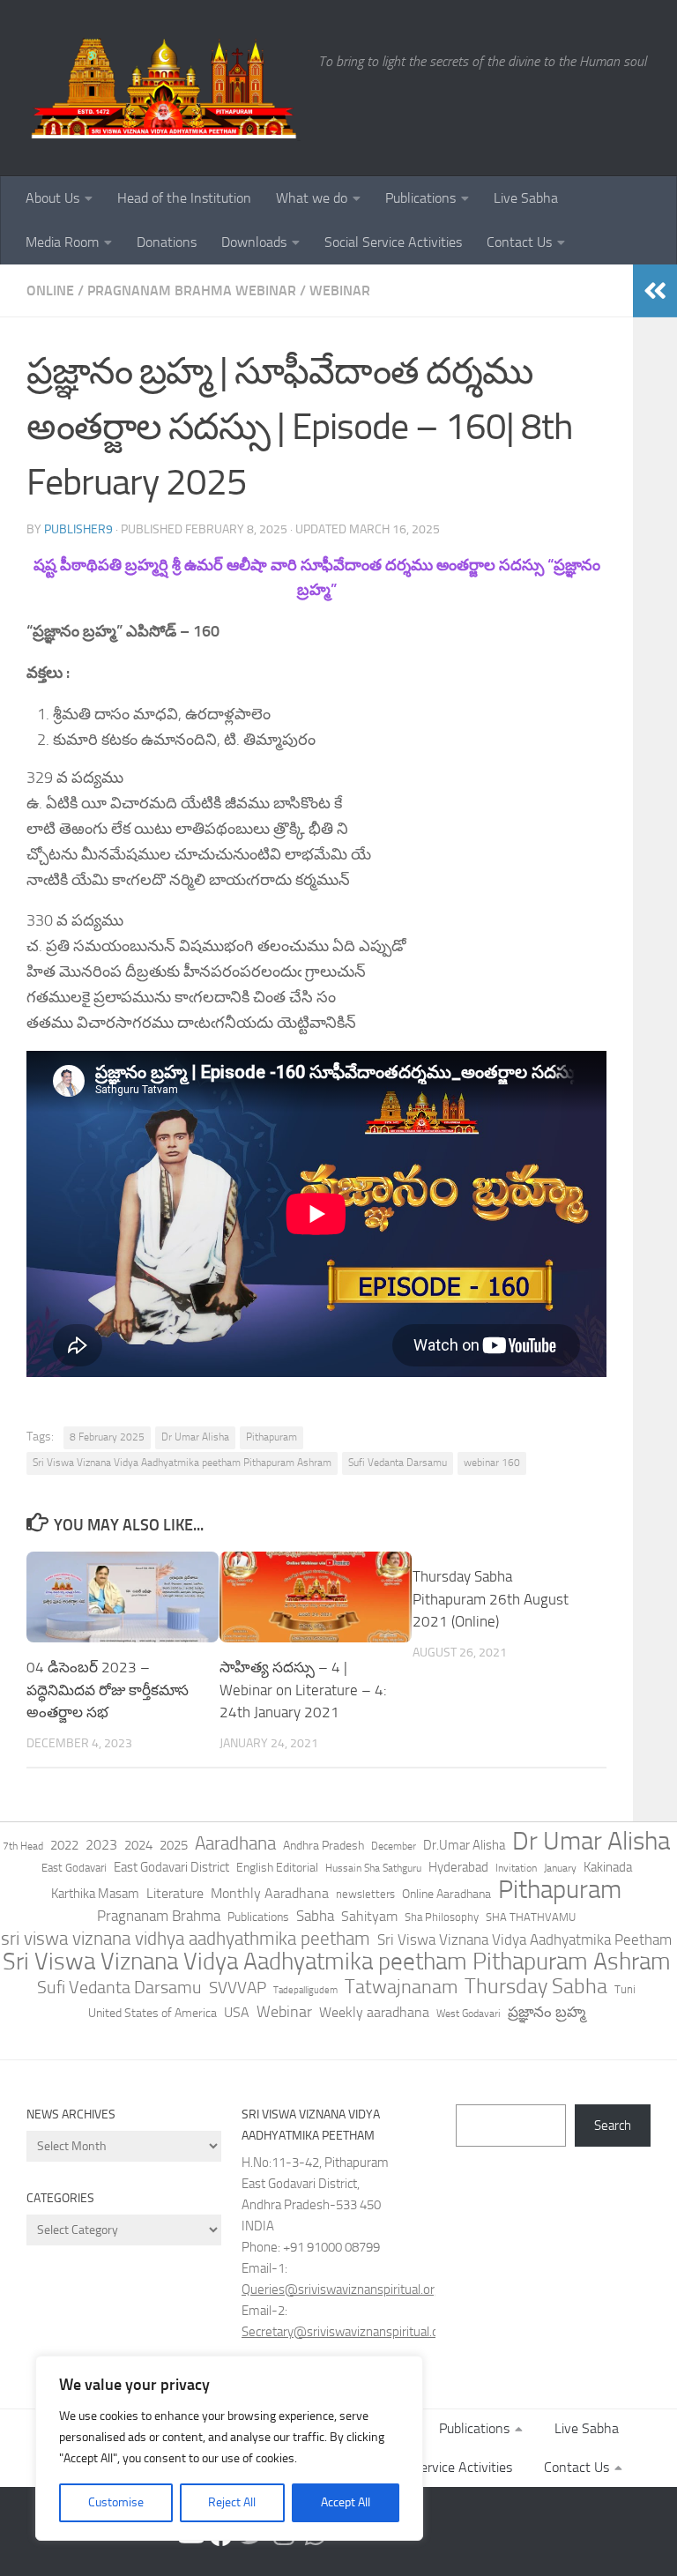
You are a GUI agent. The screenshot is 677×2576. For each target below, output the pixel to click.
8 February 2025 (107, 1437)
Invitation (516, 1868)
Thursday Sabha (536, 1986)
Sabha (315, 1916)
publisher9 (78, 529)
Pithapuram (272, 1437)
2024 (138, 1845)
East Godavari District (171, 1867)
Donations (167, 242)
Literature (175, 1893)
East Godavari (74, 1868)
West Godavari (469, 2014)
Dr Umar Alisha (195, 1437)
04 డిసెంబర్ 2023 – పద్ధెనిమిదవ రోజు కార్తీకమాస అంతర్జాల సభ (108, 1690)
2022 (64, 1845)
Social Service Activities (393, 242)
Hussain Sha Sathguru (373, 1868)
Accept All (346, 2502)
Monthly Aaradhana (270, 1893)
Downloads (254, 242)
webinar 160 (492, 1463)
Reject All (232, 2502)
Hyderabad (458, 1867)
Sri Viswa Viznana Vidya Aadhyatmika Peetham (524, 1939)
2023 (101, 1845)
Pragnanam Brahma (159, 1916)
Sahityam (369, 1916)
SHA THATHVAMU (531, 1917)
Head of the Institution (184, 198)
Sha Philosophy (442, 1917)
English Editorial (277, 1868)
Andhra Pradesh (324, 1846)
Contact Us (519, 242)
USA (237, 2012)
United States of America (153, 2013)
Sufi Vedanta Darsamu (398, 1463)
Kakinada (608, 1867)
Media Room (62, 242)
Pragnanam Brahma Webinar (192, 290)
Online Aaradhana (446, 1894)
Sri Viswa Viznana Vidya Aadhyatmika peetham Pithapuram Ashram (182, 1463)
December (394, 1846)
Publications (420, 198)
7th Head (23, 1846)
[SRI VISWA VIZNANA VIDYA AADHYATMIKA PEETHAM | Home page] (164, 88)
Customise (116, 2502)
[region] (229, 2448)
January (560, 1868)
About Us (52, 198)
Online (50, 290)
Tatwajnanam (401, 1987)
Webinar (340, 290)
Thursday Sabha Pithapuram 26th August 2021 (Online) (491, 1599)
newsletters (365, 1894)
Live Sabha (526, 198)
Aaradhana (235, 1843)
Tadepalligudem (305, 1990)
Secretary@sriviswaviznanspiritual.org (346, 2332)
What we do (312, 198)
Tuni (625, 1989)
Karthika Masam (95, 1894)
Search (613, 2126)
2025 (174, 1845)
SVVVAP (238, 1988)
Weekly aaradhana (374, 2012)
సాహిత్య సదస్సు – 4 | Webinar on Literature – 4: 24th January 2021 (303, 1690)
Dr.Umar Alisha (464, 1845)
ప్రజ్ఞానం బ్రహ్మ (547, 2012)
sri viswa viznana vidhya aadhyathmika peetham (186, 1939)
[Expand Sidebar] (655, 291)
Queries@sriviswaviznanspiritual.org (342, 2289)
